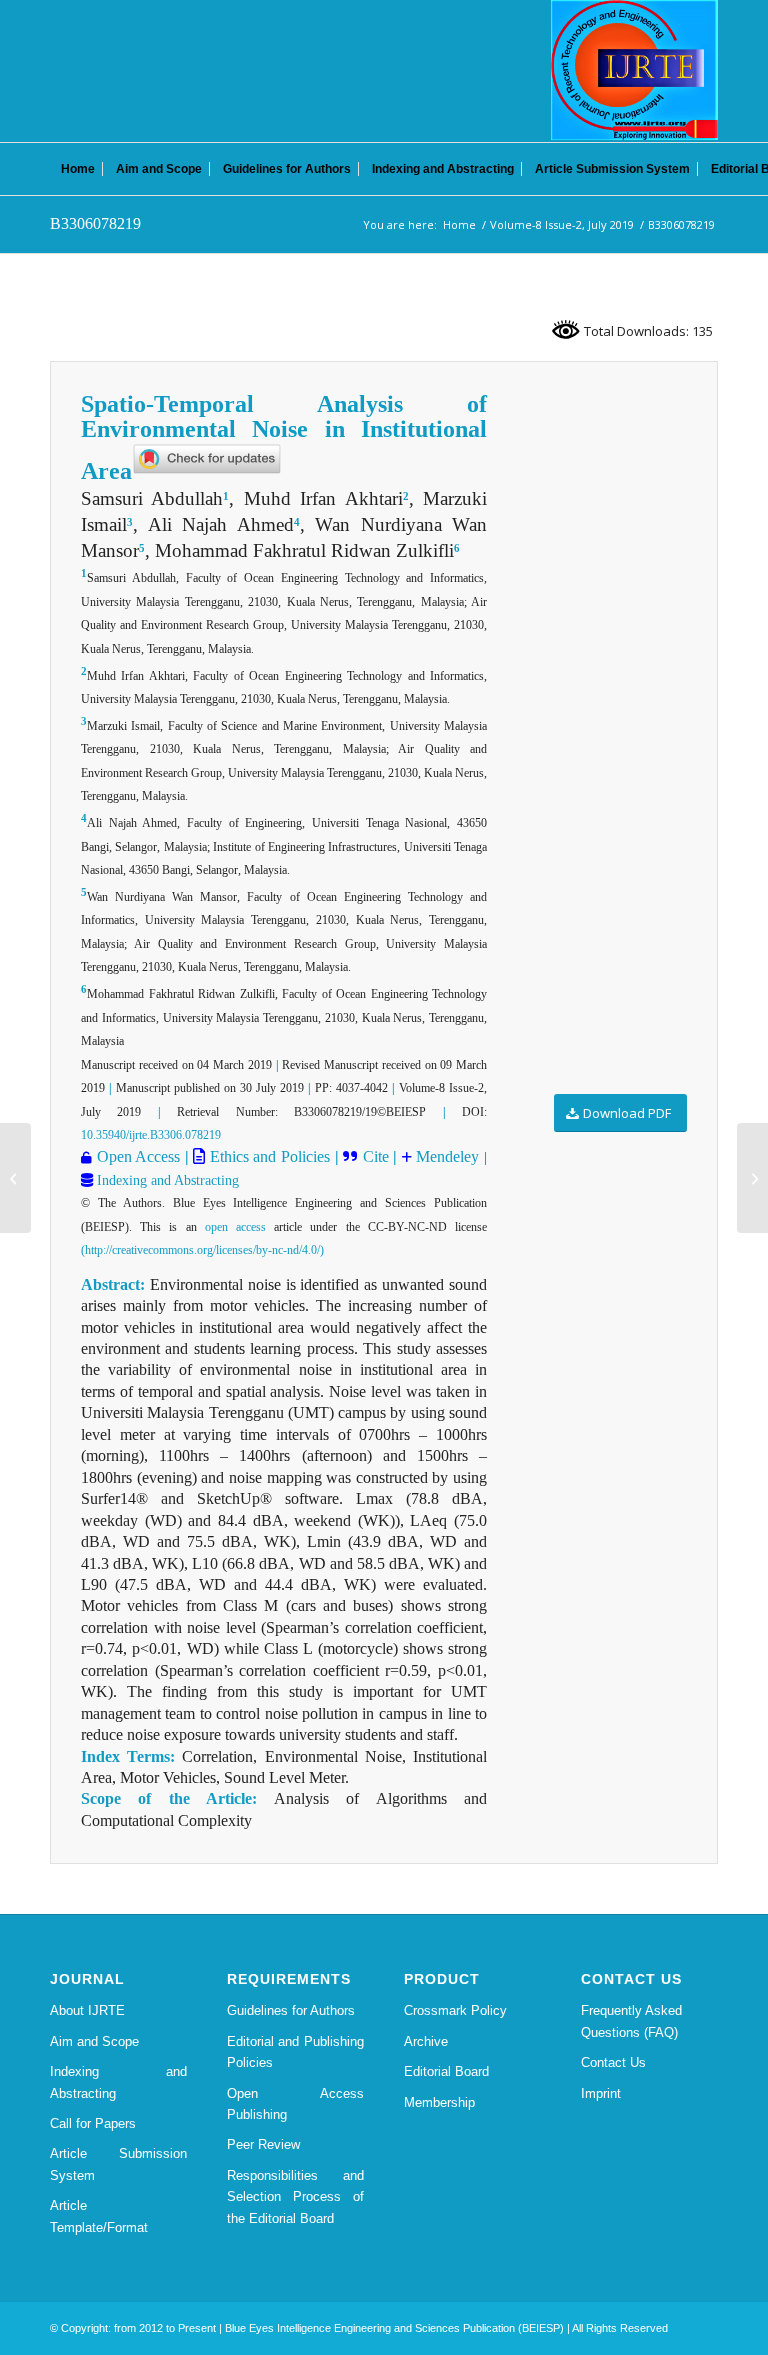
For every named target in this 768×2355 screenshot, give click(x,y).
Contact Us (613, 2062)
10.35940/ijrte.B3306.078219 (151, 1135)
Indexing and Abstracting (166, 1180)
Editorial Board (446, 2071)
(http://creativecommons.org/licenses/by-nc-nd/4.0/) (202, 1250)
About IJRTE (87, 2010)
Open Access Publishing (295, 2104)
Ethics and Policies (267, 1156)
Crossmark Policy (455, 2010)
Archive (426, 2041)
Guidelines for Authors (291, 2010)
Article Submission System (118, 2164)
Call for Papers (93, 2123)
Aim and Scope (94, 2041)
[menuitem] (78, 169)
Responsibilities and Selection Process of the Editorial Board (295, 2197)
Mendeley (446, 1156)
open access (235, 1227)
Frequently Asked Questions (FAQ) (631, 2021)
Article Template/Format (99, 2216)
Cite (376, 1156)
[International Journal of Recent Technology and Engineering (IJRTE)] (634, 70)
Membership (439, 2102)
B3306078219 (95, 223)
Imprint (601, 2093)
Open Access (139, 1156)
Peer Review (263, 2144)
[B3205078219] (15, 1178)
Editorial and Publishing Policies (295, 2052)
